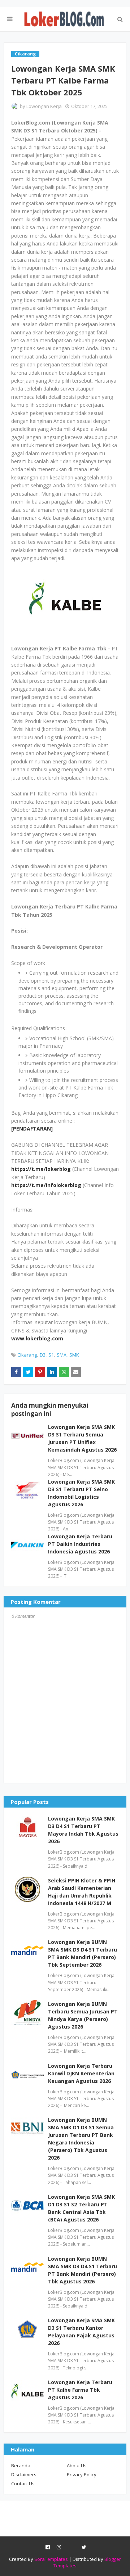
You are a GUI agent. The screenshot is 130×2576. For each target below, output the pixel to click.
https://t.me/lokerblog (41, 1169)
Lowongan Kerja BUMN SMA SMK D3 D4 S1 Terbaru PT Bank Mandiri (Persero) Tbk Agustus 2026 (83, 2270)
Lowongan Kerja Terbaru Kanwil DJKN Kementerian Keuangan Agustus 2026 (81, 2073)
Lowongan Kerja (44, 106)
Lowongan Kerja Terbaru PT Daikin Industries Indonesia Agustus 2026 (80, 1544)
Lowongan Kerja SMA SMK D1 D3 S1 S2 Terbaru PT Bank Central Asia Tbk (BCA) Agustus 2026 (81, 2208)
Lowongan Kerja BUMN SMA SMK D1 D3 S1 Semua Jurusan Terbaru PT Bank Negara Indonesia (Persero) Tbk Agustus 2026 (81, 2139)
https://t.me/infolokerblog (46, 1185)
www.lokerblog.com (37, 1338)
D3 (43, 1355)
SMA (62, 1355)
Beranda (21, 2466)
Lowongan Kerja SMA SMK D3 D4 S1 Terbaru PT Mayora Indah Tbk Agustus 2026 (83, 1830)
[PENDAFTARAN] (32, 1129)
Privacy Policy (82, 2475)
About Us (77, 2466)
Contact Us (23, 2483)
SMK (74, 1355)
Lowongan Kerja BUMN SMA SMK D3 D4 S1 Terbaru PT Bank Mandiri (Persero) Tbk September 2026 (83, 1953)
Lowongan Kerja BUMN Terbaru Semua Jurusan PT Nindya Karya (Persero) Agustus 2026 (83, 2015)
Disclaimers (24, 2475)
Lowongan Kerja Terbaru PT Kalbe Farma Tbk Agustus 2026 (80, 2390)
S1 (51, 1355)
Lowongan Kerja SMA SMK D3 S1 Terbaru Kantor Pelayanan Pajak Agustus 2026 (81, 2332)
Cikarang (27, 1355)
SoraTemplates (51, 2559)
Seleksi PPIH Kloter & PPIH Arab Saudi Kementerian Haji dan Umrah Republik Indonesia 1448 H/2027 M (82, 1892)
